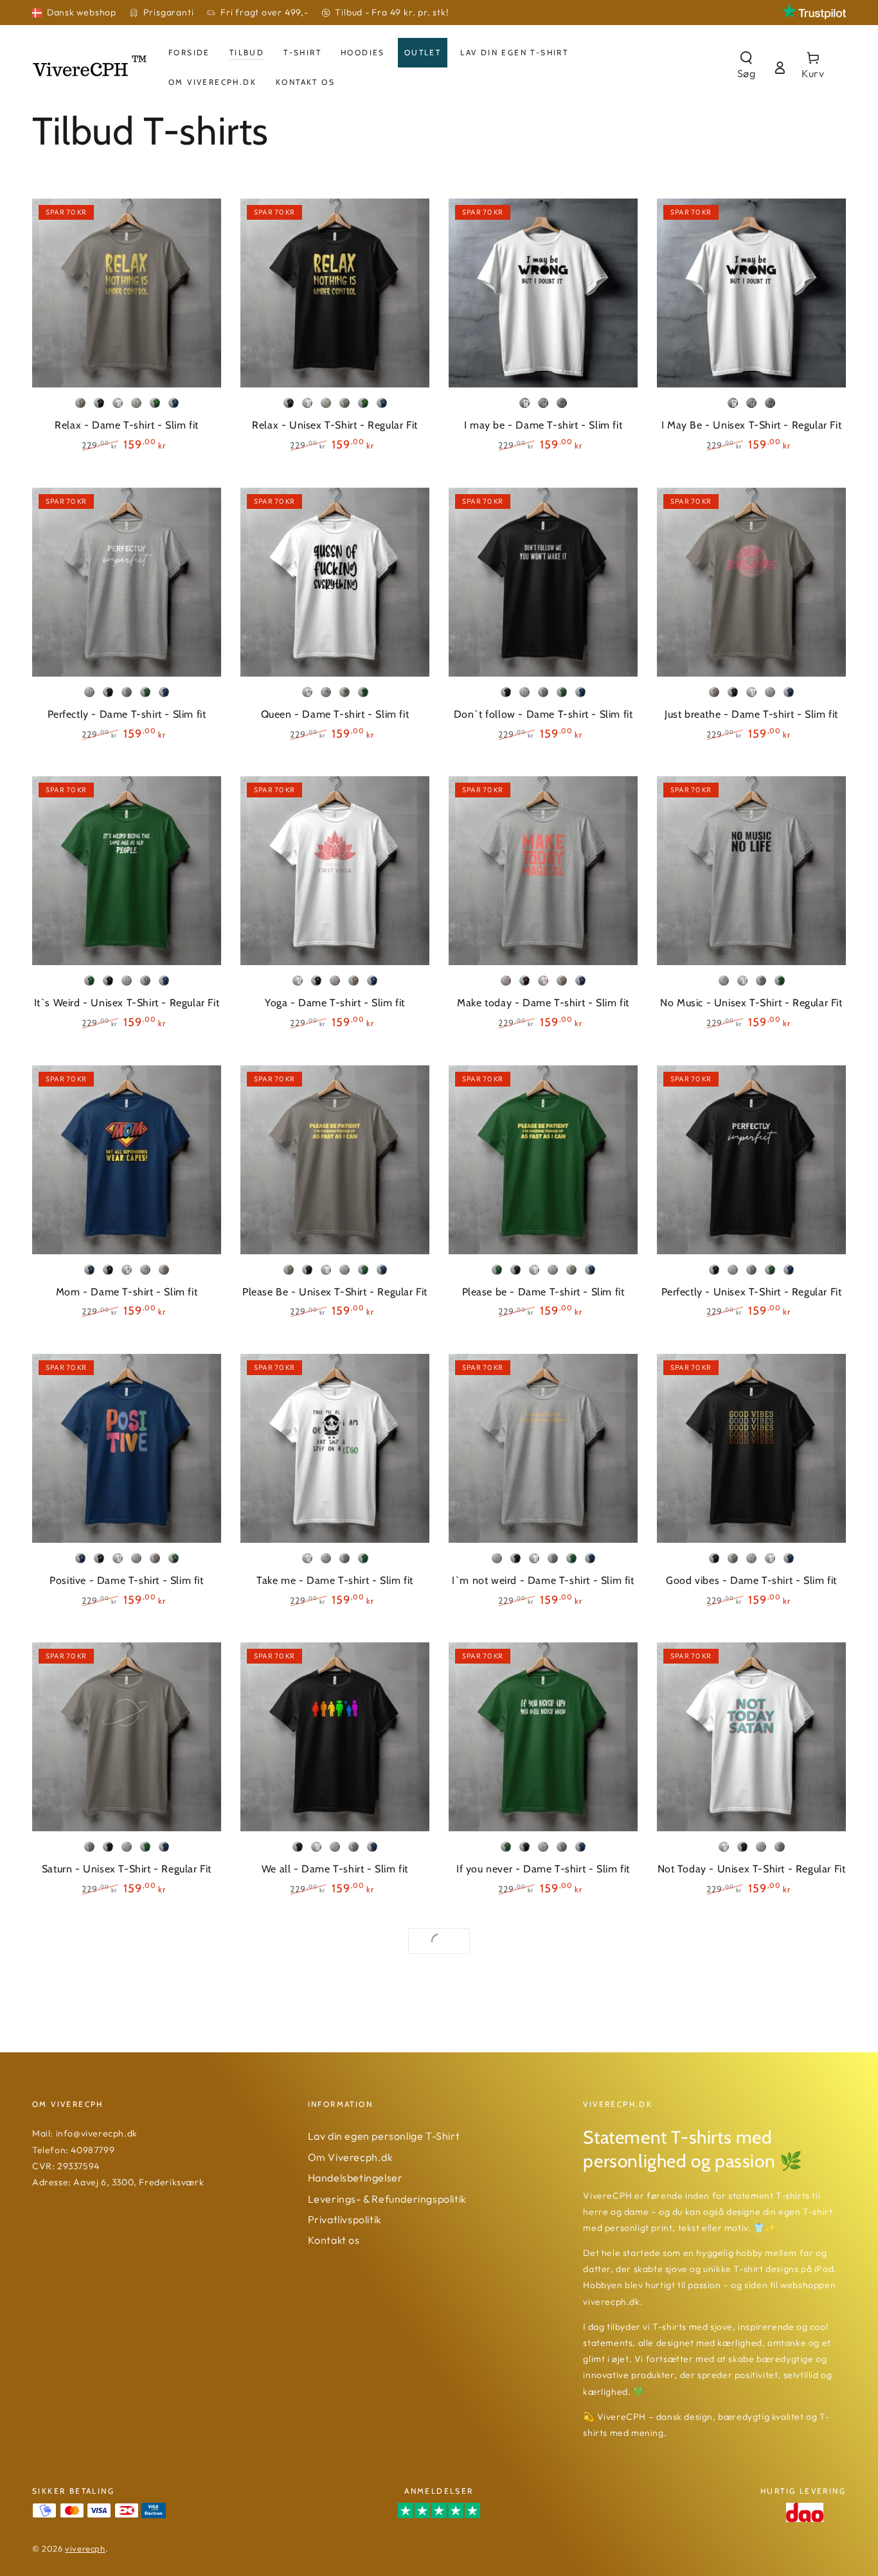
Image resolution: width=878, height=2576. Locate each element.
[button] (746, 67)
